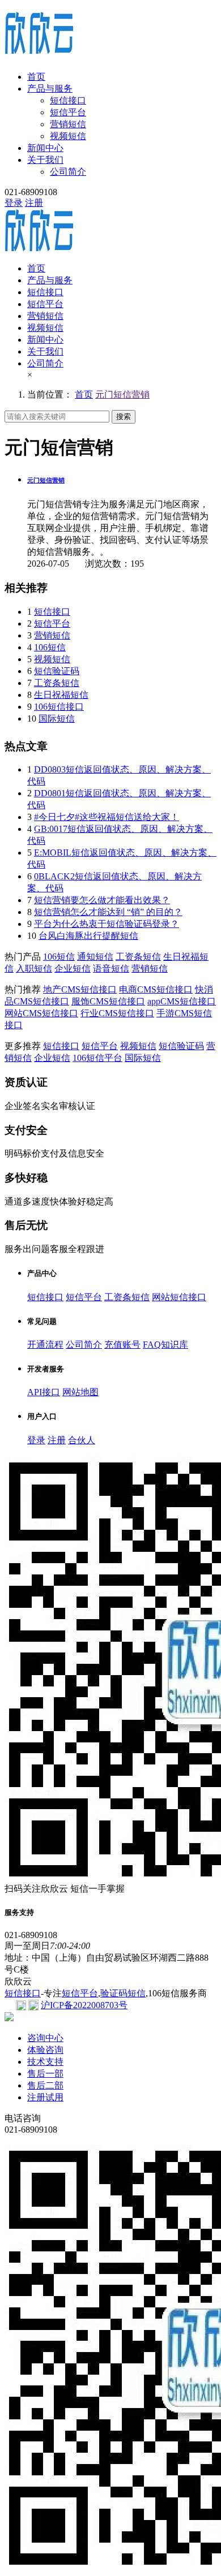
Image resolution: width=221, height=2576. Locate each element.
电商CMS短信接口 (156, 989)
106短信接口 (59, 707)
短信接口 (68, 100)
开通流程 (45, 1345)
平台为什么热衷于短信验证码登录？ (107, 924)
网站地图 (80, 1392)
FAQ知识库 (165, 1345)
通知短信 (95, 957)
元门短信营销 (122, 394)
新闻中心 (45, 148)
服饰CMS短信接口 (108, 1001)
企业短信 (73, 968)
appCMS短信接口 (182, 1001)
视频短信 (68, 136)
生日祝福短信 (61, 695)
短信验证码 (57, 671)
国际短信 (57, 719)
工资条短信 (57, 683)
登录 (14, 203)
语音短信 (111, 968)
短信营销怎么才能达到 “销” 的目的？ (108, 912)
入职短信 (34, 968)
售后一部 (45, 2074)
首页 (36, 77)
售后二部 (45, 2085)
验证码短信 (123, 1993)
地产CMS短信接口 (80, 989)
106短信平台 (97, 1058)
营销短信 (68, 124)
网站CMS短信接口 (41, 1013)
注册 (34, 203)
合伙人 (82, 1440)
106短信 (50, 647)
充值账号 (122, 1345)
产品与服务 (50, 89)
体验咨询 (45, 2050)
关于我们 (45, 160)
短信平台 (68, 112)
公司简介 (68, 172)
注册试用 (45, 2097)
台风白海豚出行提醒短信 (88, 936)
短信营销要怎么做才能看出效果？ (102, 900)
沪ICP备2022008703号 (84, 2005)
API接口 (44, 1392)
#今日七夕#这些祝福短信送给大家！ (107, 817)
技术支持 (45, 2062)
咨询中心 (45, 2038)
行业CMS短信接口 (117, 1013)
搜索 (124, 417)
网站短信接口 (179, 1297)
